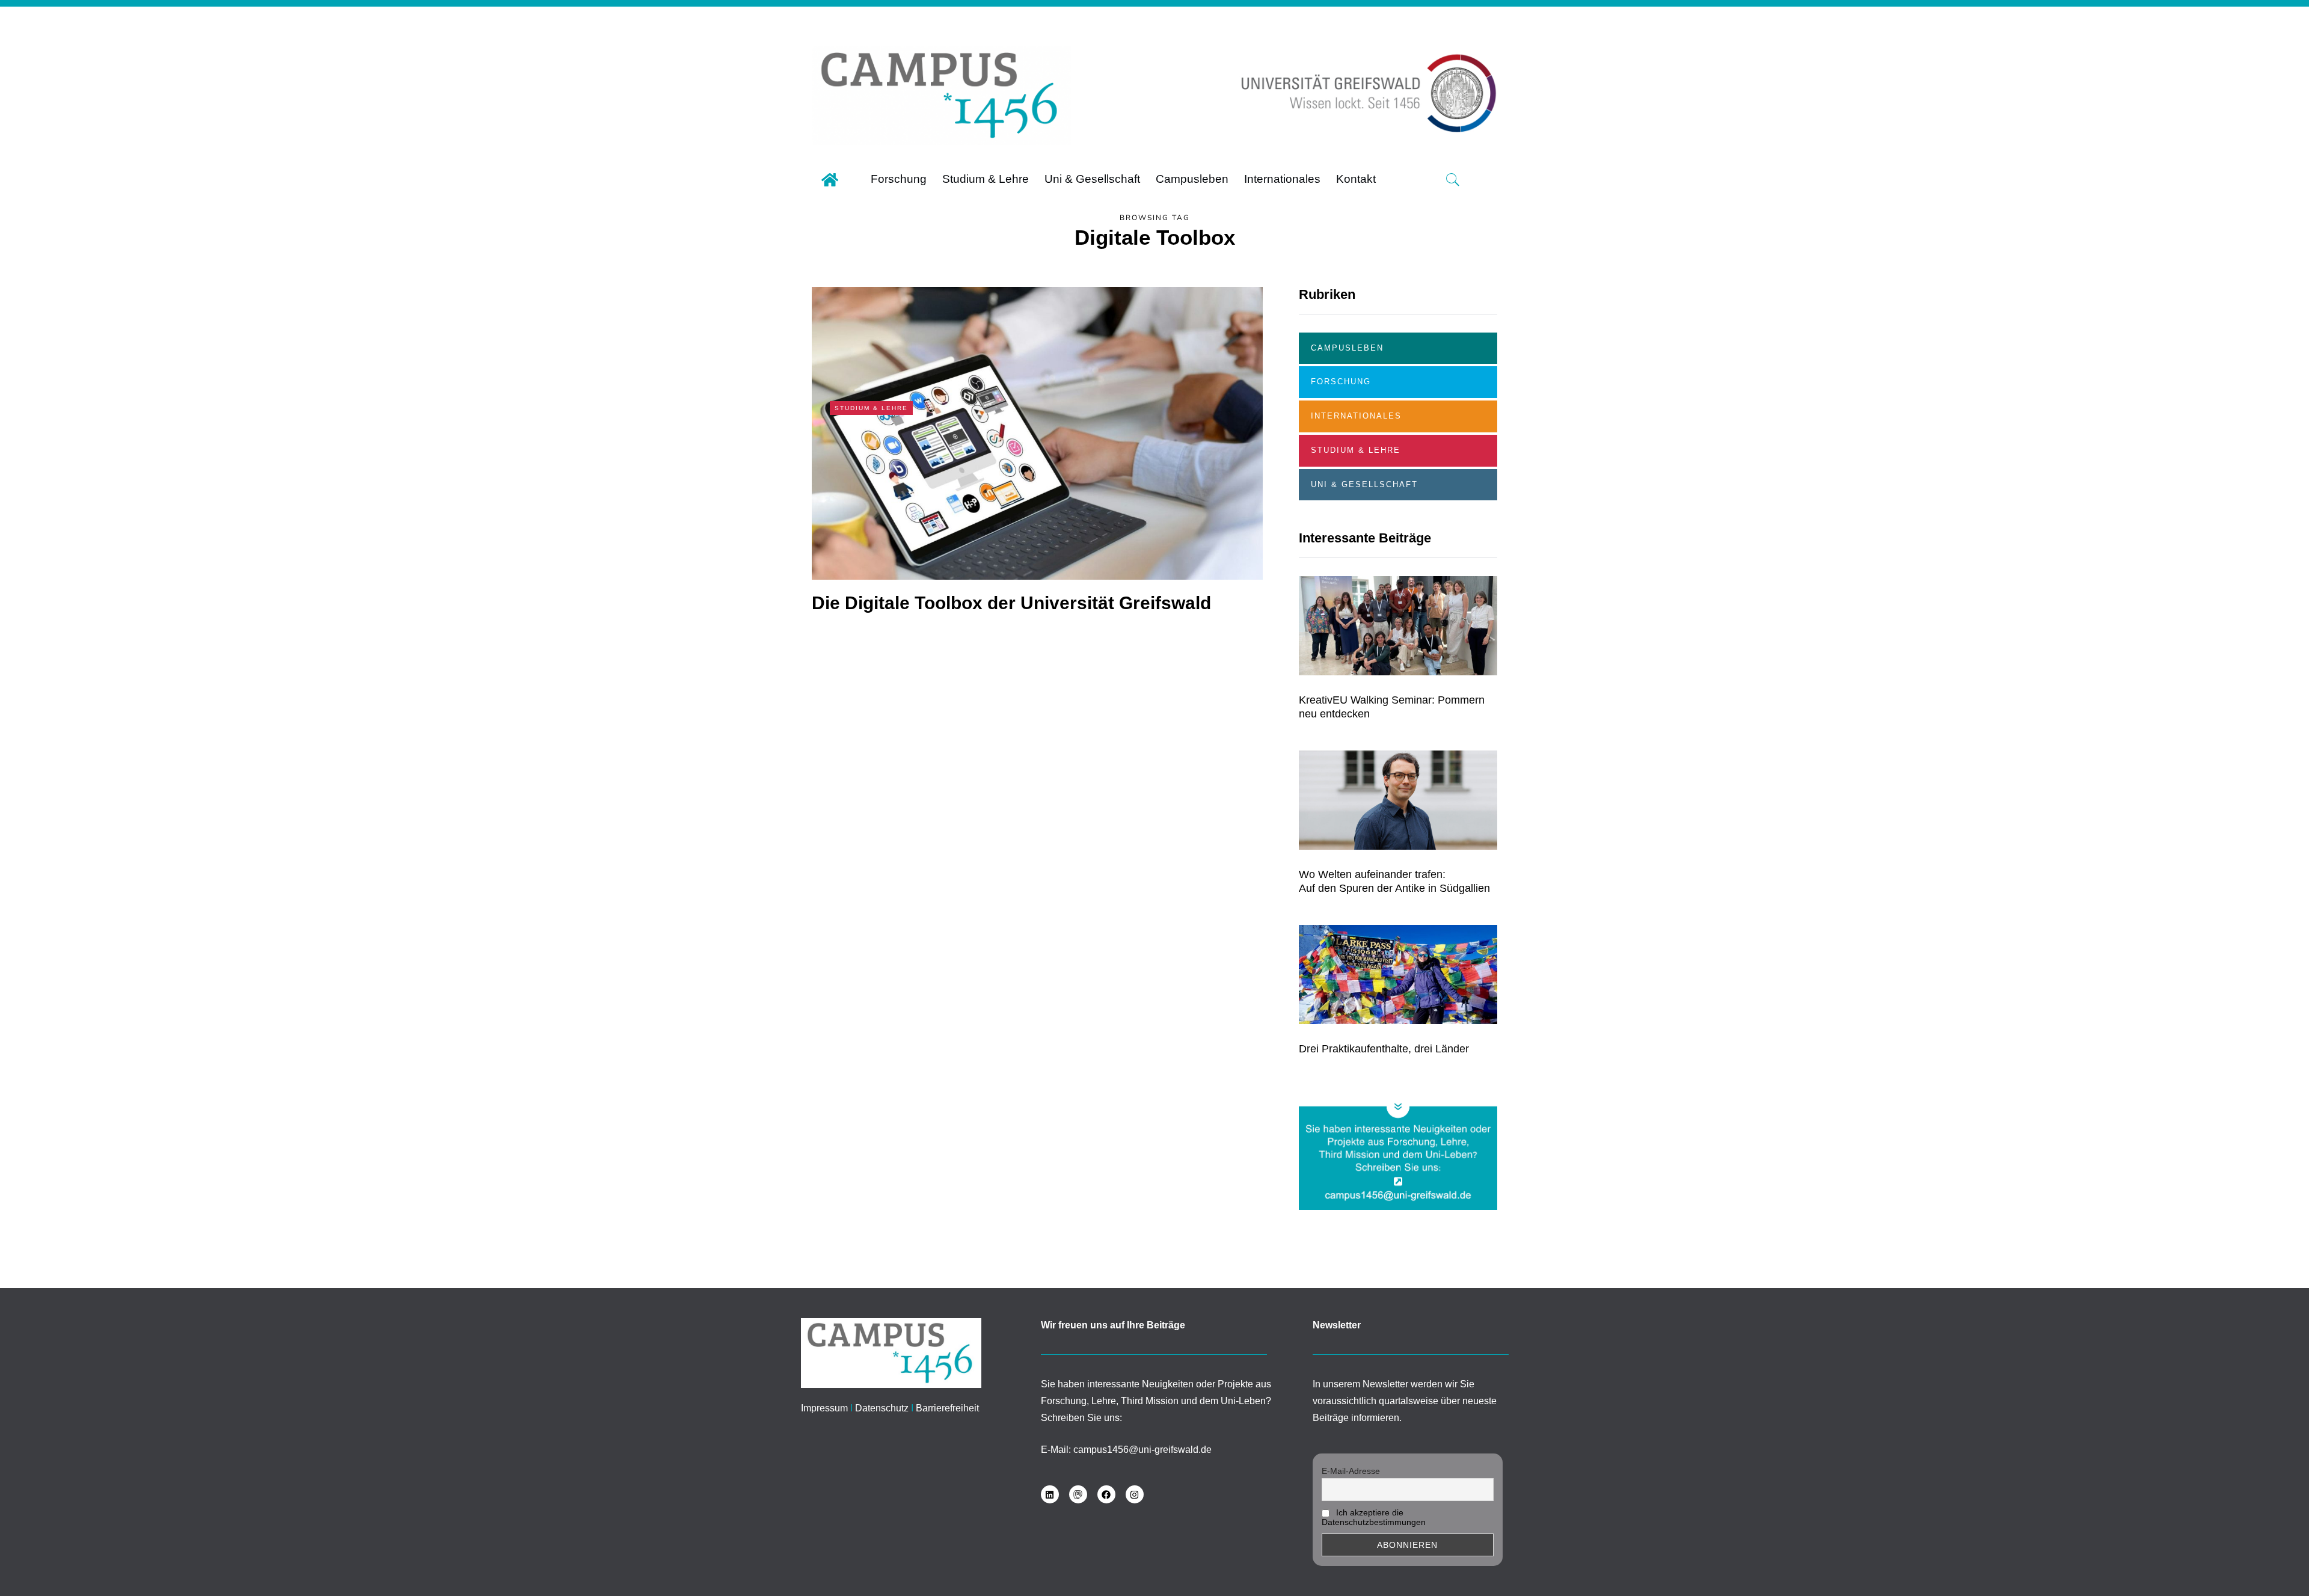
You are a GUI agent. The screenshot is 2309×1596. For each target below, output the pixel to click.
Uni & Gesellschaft (1364, 484)
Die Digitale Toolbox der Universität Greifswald (1011, 603)
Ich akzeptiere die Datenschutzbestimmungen (1374, 1517)
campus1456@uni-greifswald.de (1142, 1450)
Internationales (1356, 416)
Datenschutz (882, 1408)
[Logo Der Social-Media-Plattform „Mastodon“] (1078, 1494)
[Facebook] (1106, 1494)
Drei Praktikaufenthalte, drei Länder (1384, 1049)
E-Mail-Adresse (1351, 1471)
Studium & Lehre (871, 408)
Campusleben (1347, 348)
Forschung (1341, 382)
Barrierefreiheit (947, 1408)
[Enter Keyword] (1453, 180)
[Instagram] (1135, 1494)
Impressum (824, 1408)
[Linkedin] (1050, 1494)
